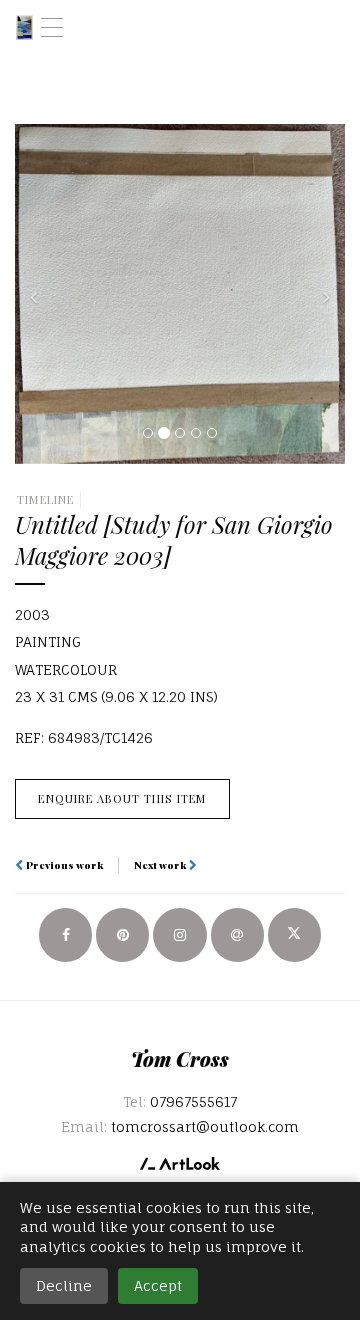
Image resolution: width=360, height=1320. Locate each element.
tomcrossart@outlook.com (205, 1126)
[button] (40, 294)
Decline (64, 1285)
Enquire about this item (122, 798)
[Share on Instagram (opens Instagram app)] (179, 934)
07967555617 (193, 1101)
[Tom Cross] (24, 27)
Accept (158, 1285)
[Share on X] (294, 934)
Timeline (45, 499)
